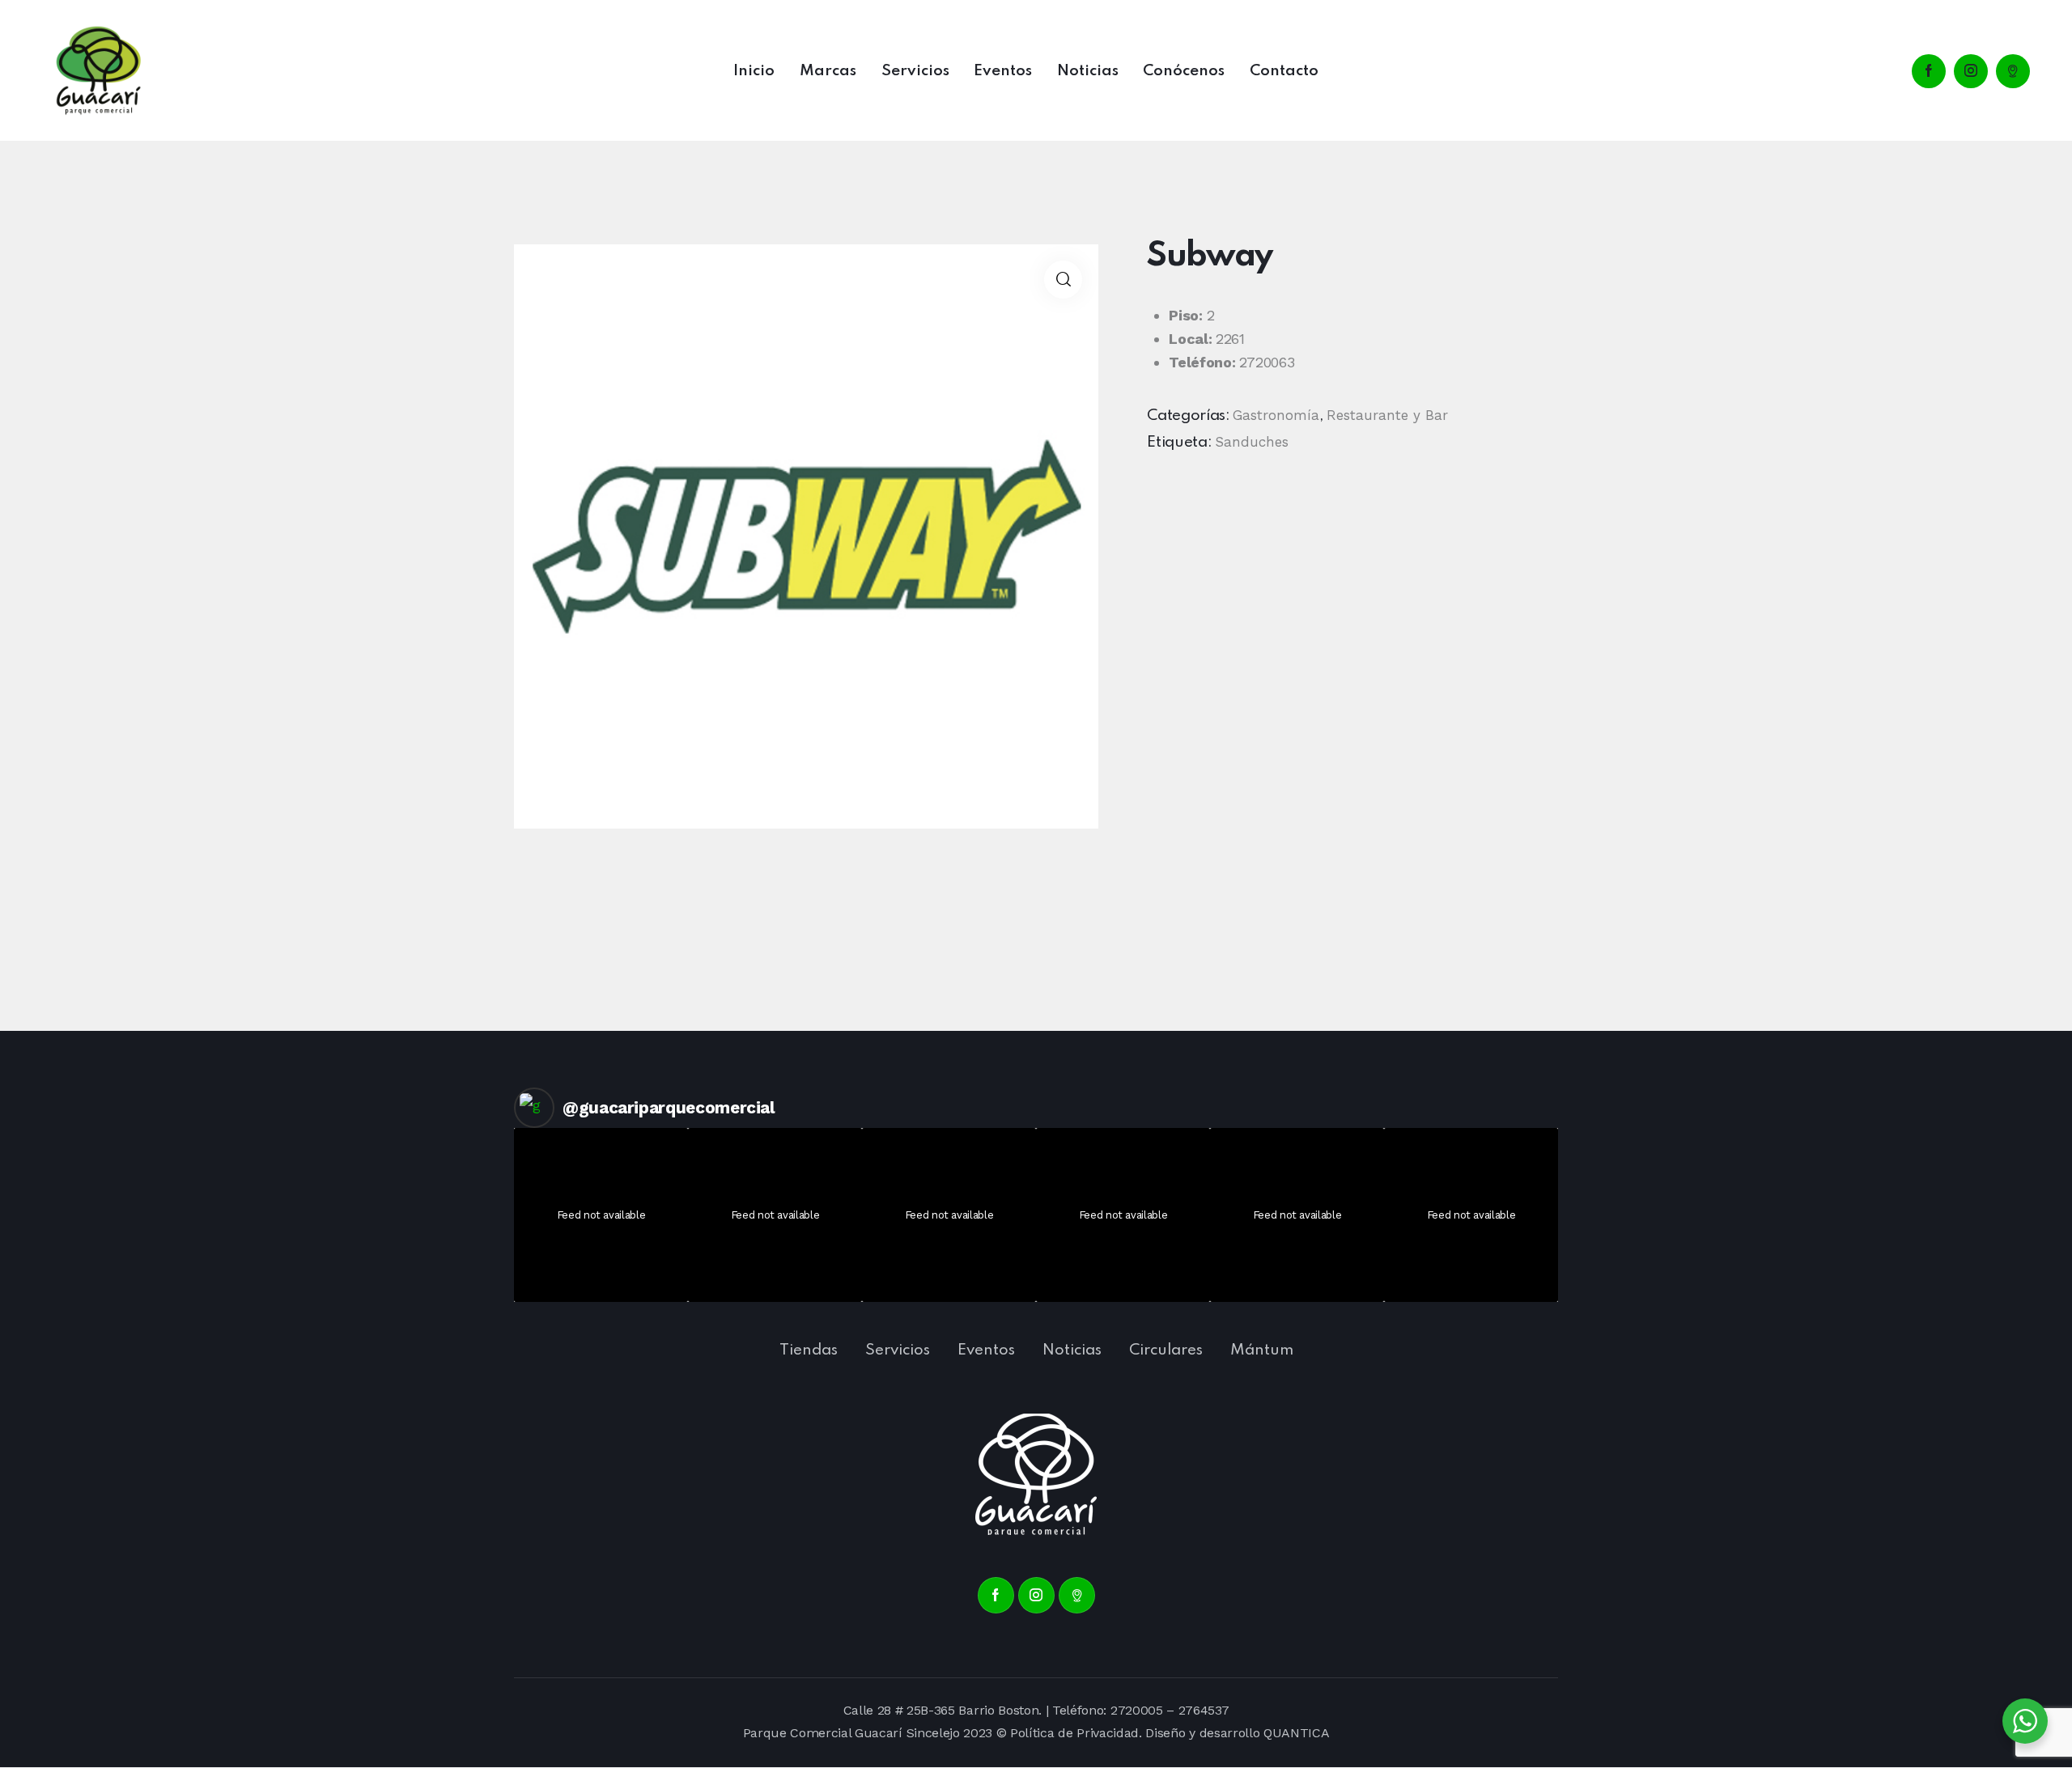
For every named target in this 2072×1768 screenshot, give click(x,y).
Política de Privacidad (1074, 1733)
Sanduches (1252, 442)
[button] (1063, 280)
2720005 (1137, 1710)
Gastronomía (1276, 415)
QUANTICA (1296, 1733)
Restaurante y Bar (1387, 415)
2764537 (1204, 1710)
